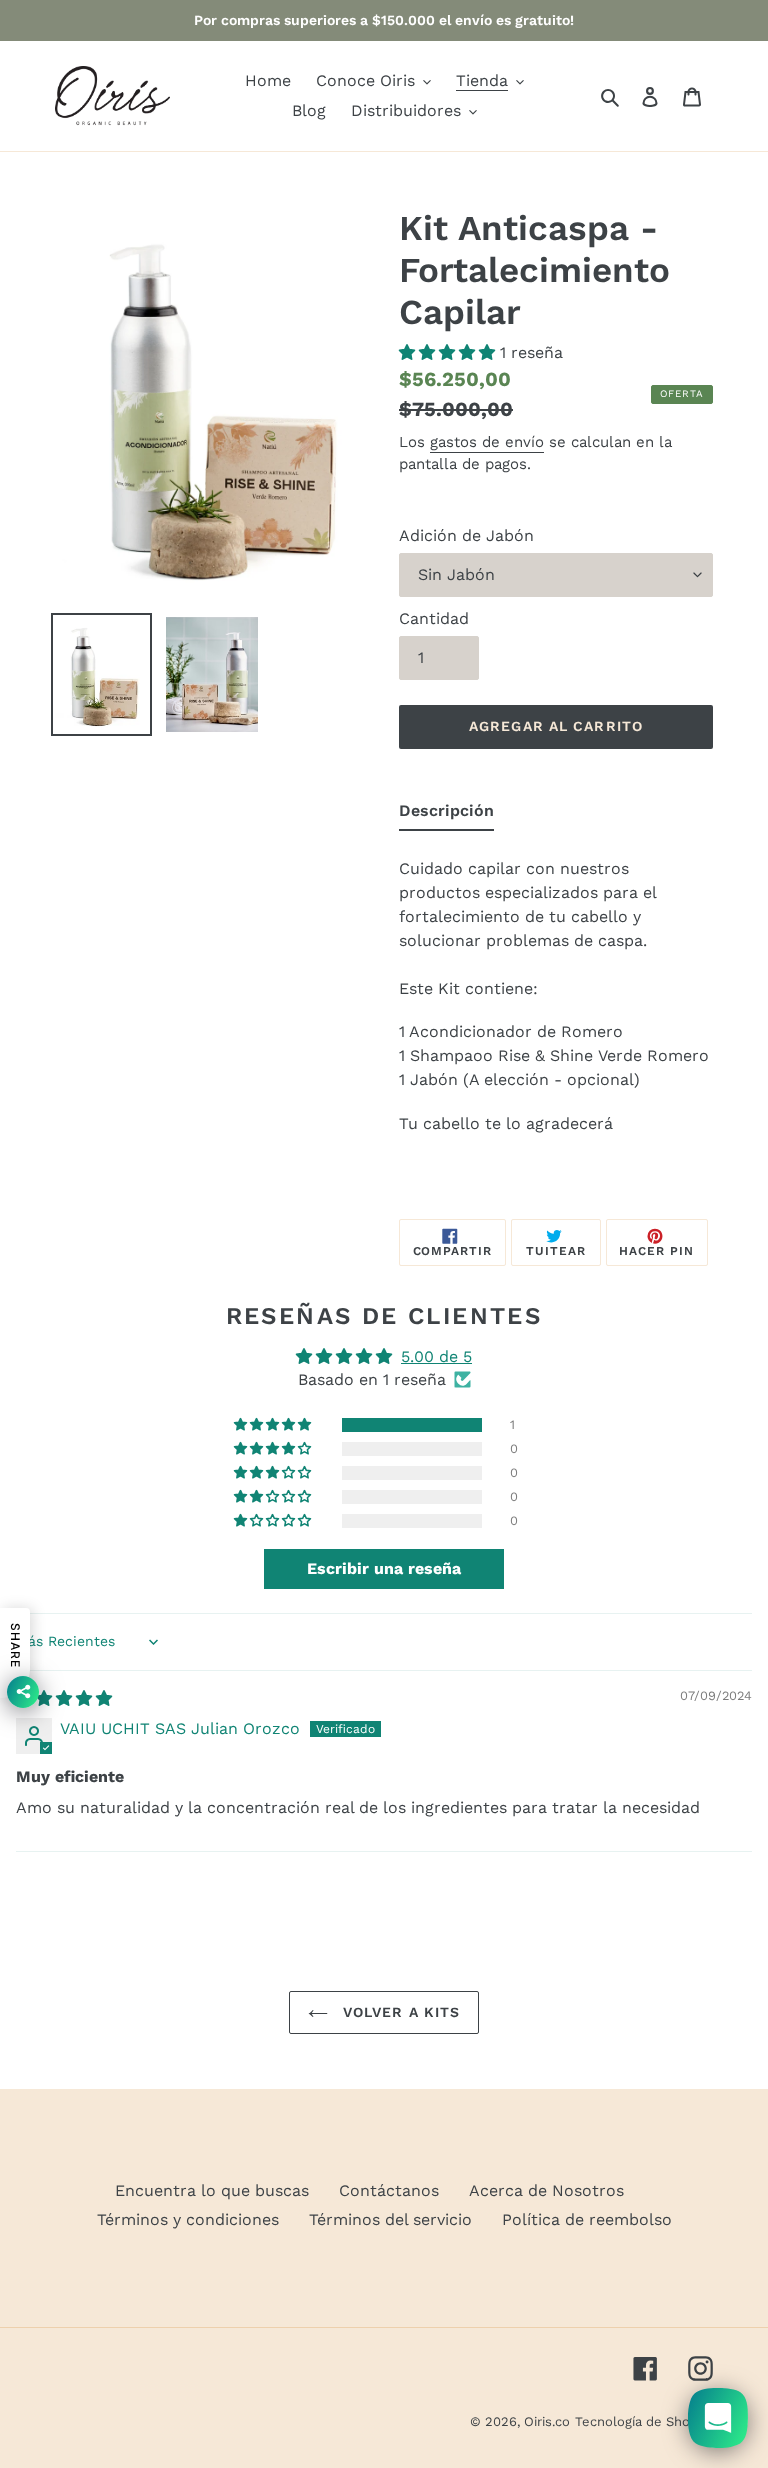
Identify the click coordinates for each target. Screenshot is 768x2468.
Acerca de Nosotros (546, 2190)
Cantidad (434, 618)
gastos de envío (487, 442)
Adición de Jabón (466, 535)
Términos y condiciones (188, 2219)
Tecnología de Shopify (644, 2421)
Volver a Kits (399, 2012)
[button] (449, 352)
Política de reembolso (587, 2219)
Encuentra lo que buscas (212, 2190)
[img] (64, 1698)
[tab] (446, 815)
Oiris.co (547, 2421)
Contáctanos (389, 2190)
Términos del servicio (390, 2219)
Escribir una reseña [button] (384, 1568)
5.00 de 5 (436, 1356)
